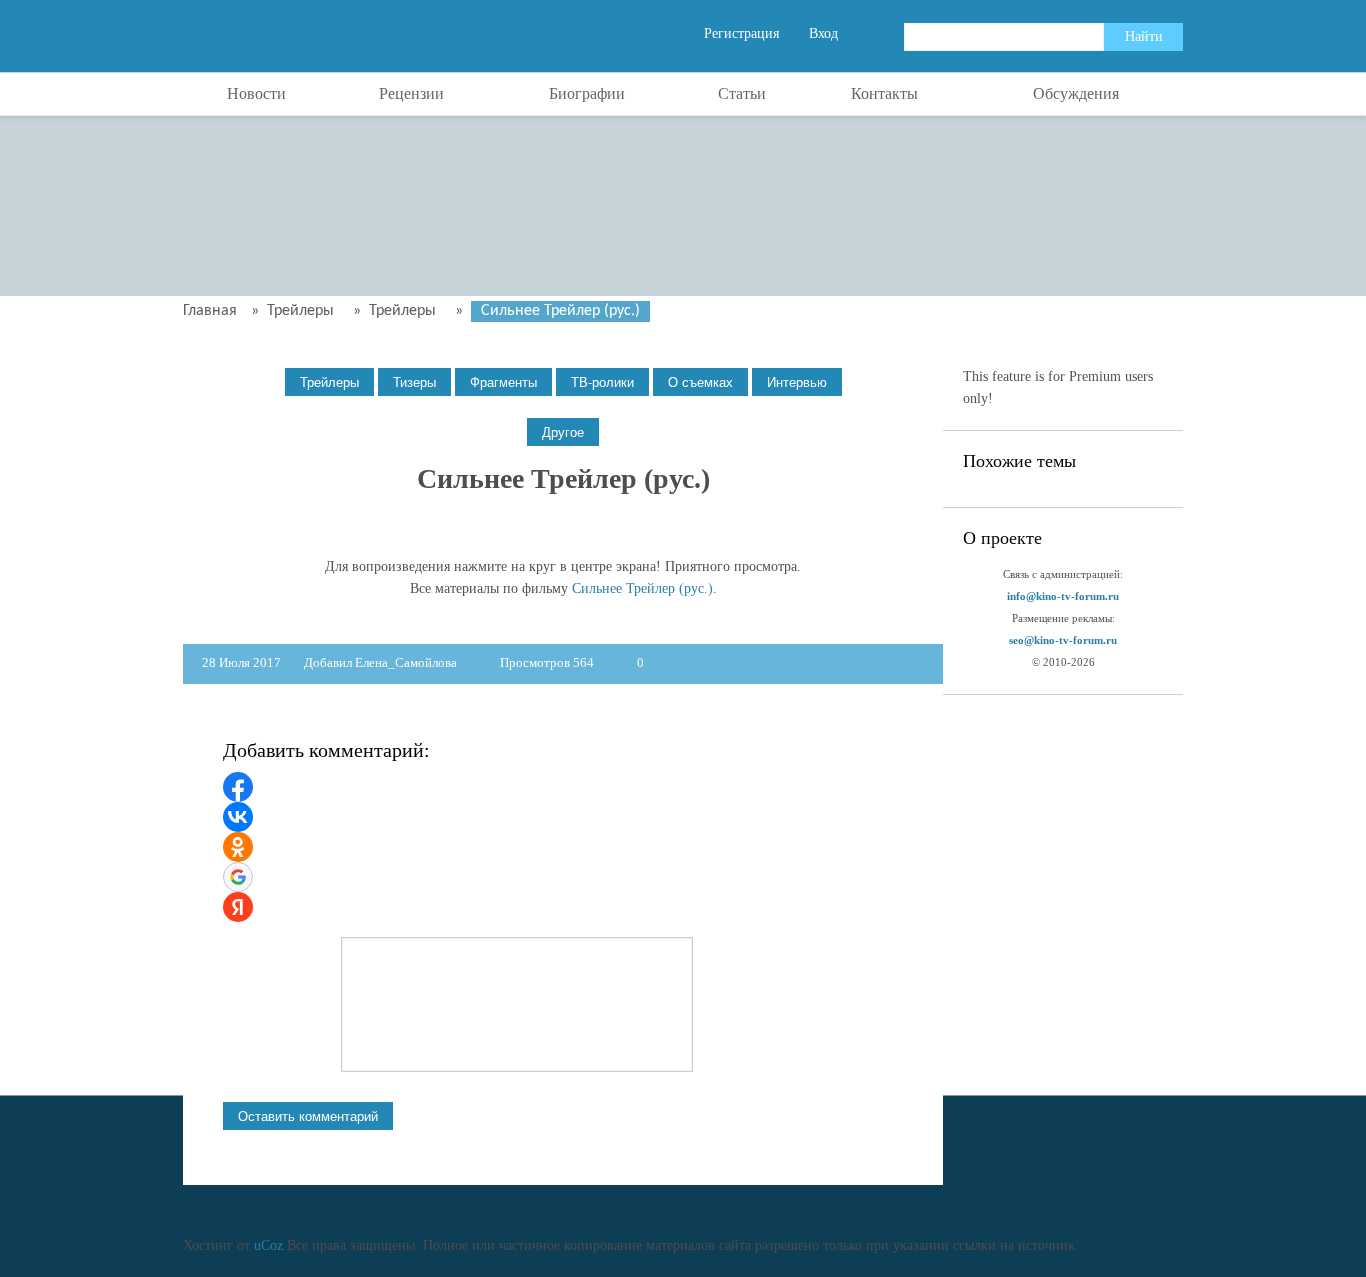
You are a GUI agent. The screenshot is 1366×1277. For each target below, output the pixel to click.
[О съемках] (700, 382)
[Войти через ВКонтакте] (238, 817)
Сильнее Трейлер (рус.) (642, 588)
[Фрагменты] (503, 382)
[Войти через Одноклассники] (238, 847)
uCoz (268, 1245)
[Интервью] (797, 382)
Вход (823, 33)
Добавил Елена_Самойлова (380, 662)
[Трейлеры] (329, 382)
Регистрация (741, 33)
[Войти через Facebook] (238, 787)
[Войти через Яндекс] (238, 907)
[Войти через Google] (238, 877)
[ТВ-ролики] (602, 382)
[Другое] (563, 432)
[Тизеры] (414, 382)
